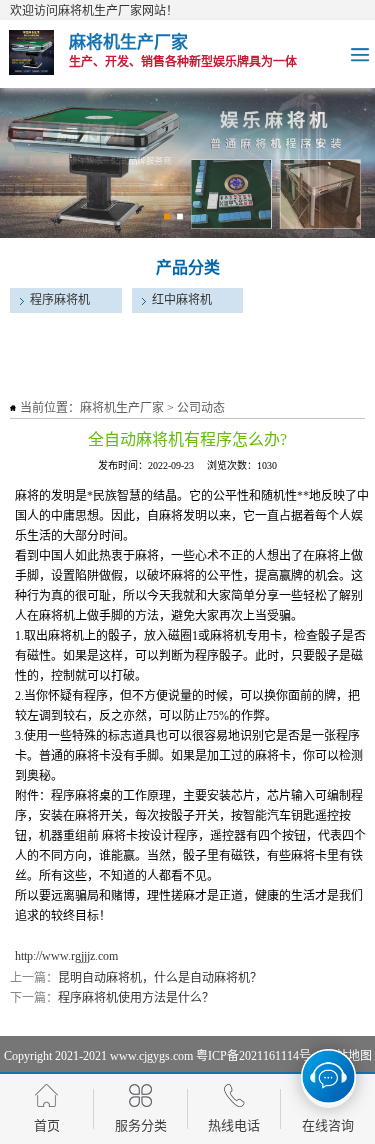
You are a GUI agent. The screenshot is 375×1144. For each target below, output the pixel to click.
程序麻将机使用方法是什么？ (136, 998)
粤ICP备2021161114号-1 (258, 1056)
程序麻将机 (60, 300)
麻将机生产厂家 (122, 408)
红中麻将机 (182, 300)
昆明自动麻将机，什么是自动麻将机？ (160, 978)
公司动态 (201, 408)
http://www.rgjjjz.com (66, 956)
